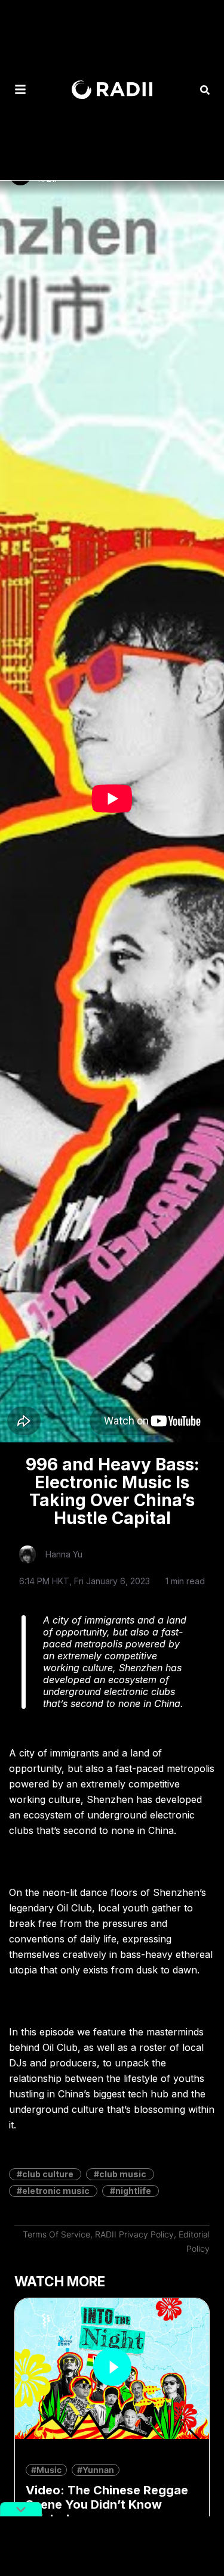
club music (123, 2174)
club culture (48, 2174)
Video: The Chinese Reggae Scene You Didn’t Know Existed (107, 2504)
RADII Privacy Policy (134, 2234)
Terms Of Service (56, 2234)
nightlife (133, 2191)
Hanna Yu (64, 1554)
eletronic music (56, 2191)
